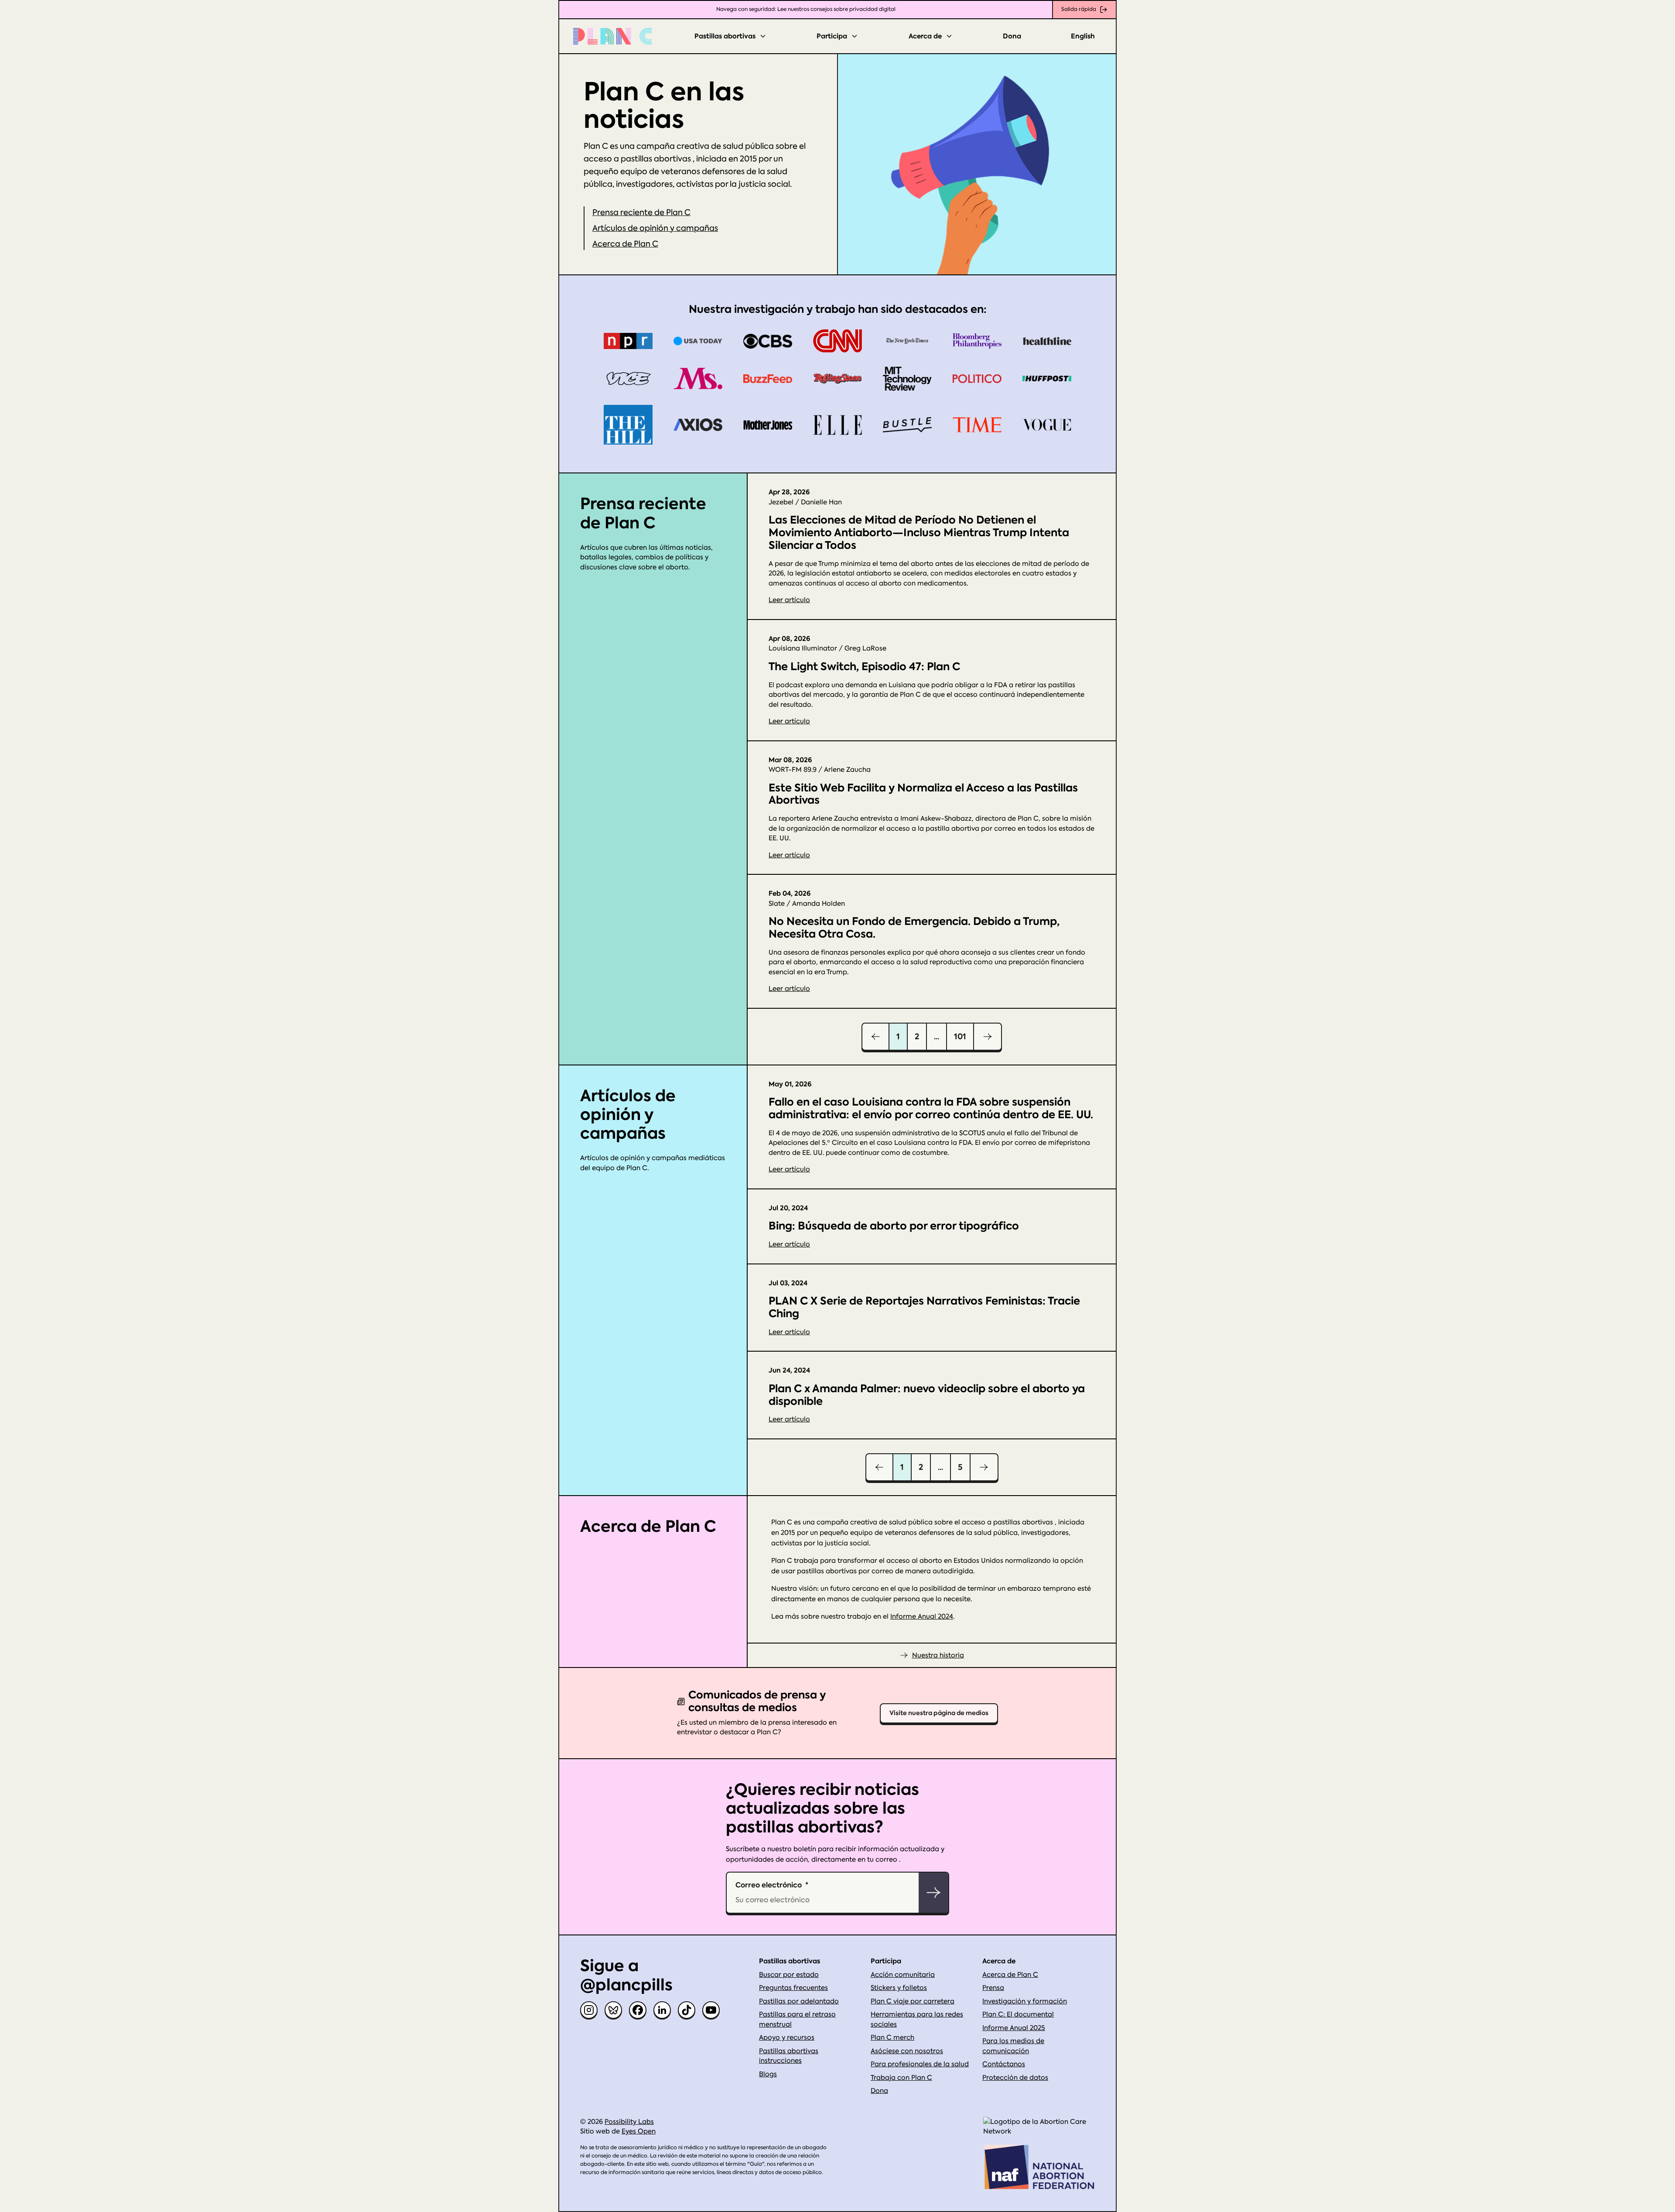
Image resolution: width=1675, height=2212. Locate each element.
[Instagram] (589, 2010)
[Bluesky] (613, 2010)
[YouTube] (711, 2010)
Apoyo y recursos (787, 2037)
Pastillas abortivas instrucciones (789, 2056)
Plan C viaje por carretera (913, 2001)
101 (960, 1036)
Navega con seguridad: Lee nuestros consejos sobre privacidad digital (806, 9)
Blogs (768, 2074)
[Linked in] (662, 2010)
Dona (1012, 36)
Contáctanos (1004, 2064)
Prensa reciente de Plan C (641, 212)
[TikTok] (687, 2010)
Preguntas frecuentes (793, 1988)
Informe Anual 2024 (922, 1616)
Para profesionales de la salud (920, 2064)
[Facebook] (638, 2010)
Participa (832, 36)
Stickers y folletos (899, 1988)
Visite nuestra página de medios (939, 1713)
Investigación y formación (1025, 2001)
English (1083, 36)
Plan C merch (892, 2037)
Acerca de (925, 36)
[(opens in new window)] (1039, 2127)
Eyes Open (639, 2131)
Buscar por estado (789, 1975)
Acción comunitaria (903, 1975)
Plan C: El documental (1018, 2014)
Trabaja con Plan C (901, 2078)
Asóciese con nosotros (907, 2051)
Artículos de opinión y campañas (655, 228)
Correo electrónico (769, 1885)
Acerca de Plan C (625, 244)
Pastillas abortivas (725, 36)
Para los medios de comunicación (1013, 2046)
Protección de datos (1015, 2078)
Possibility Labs (629, 2122)
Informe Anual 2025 (1014, 2028)
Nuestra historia (938, 1655)
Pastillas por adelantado (799, 2001)
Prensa (993, 1988)
